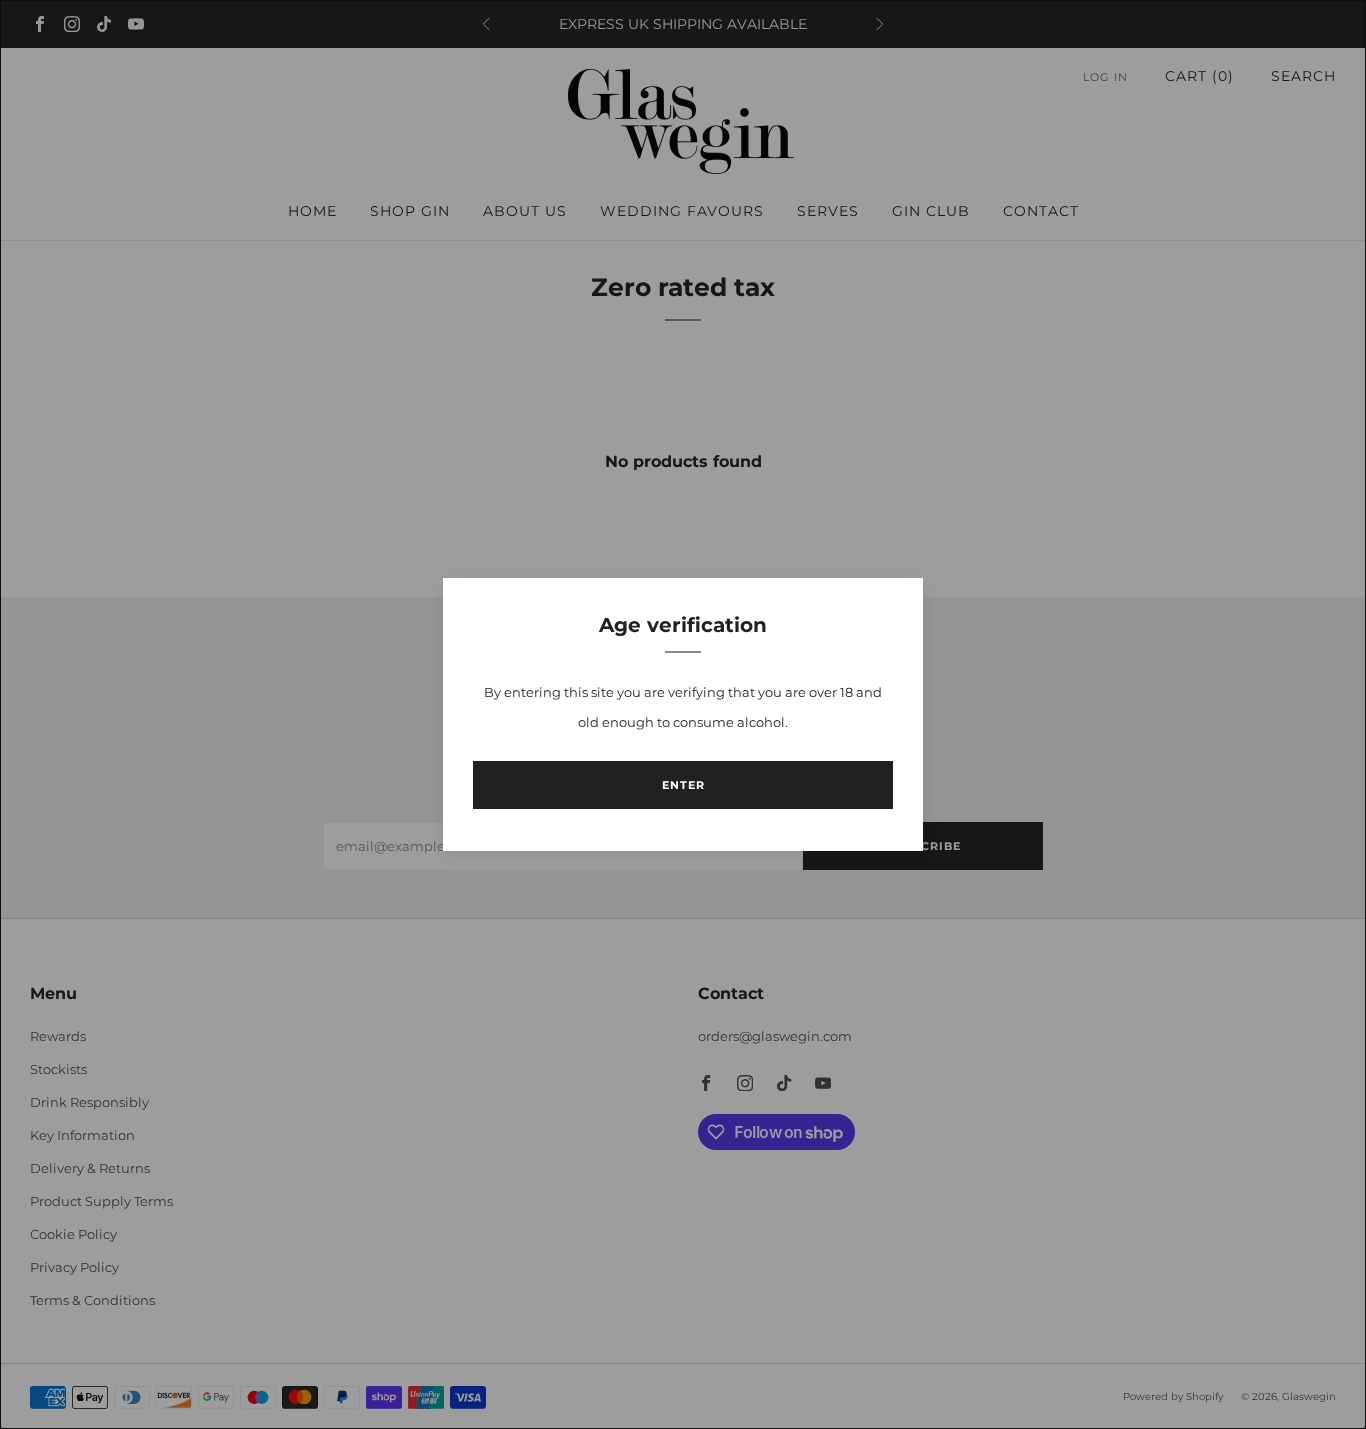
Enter (683, 785)
